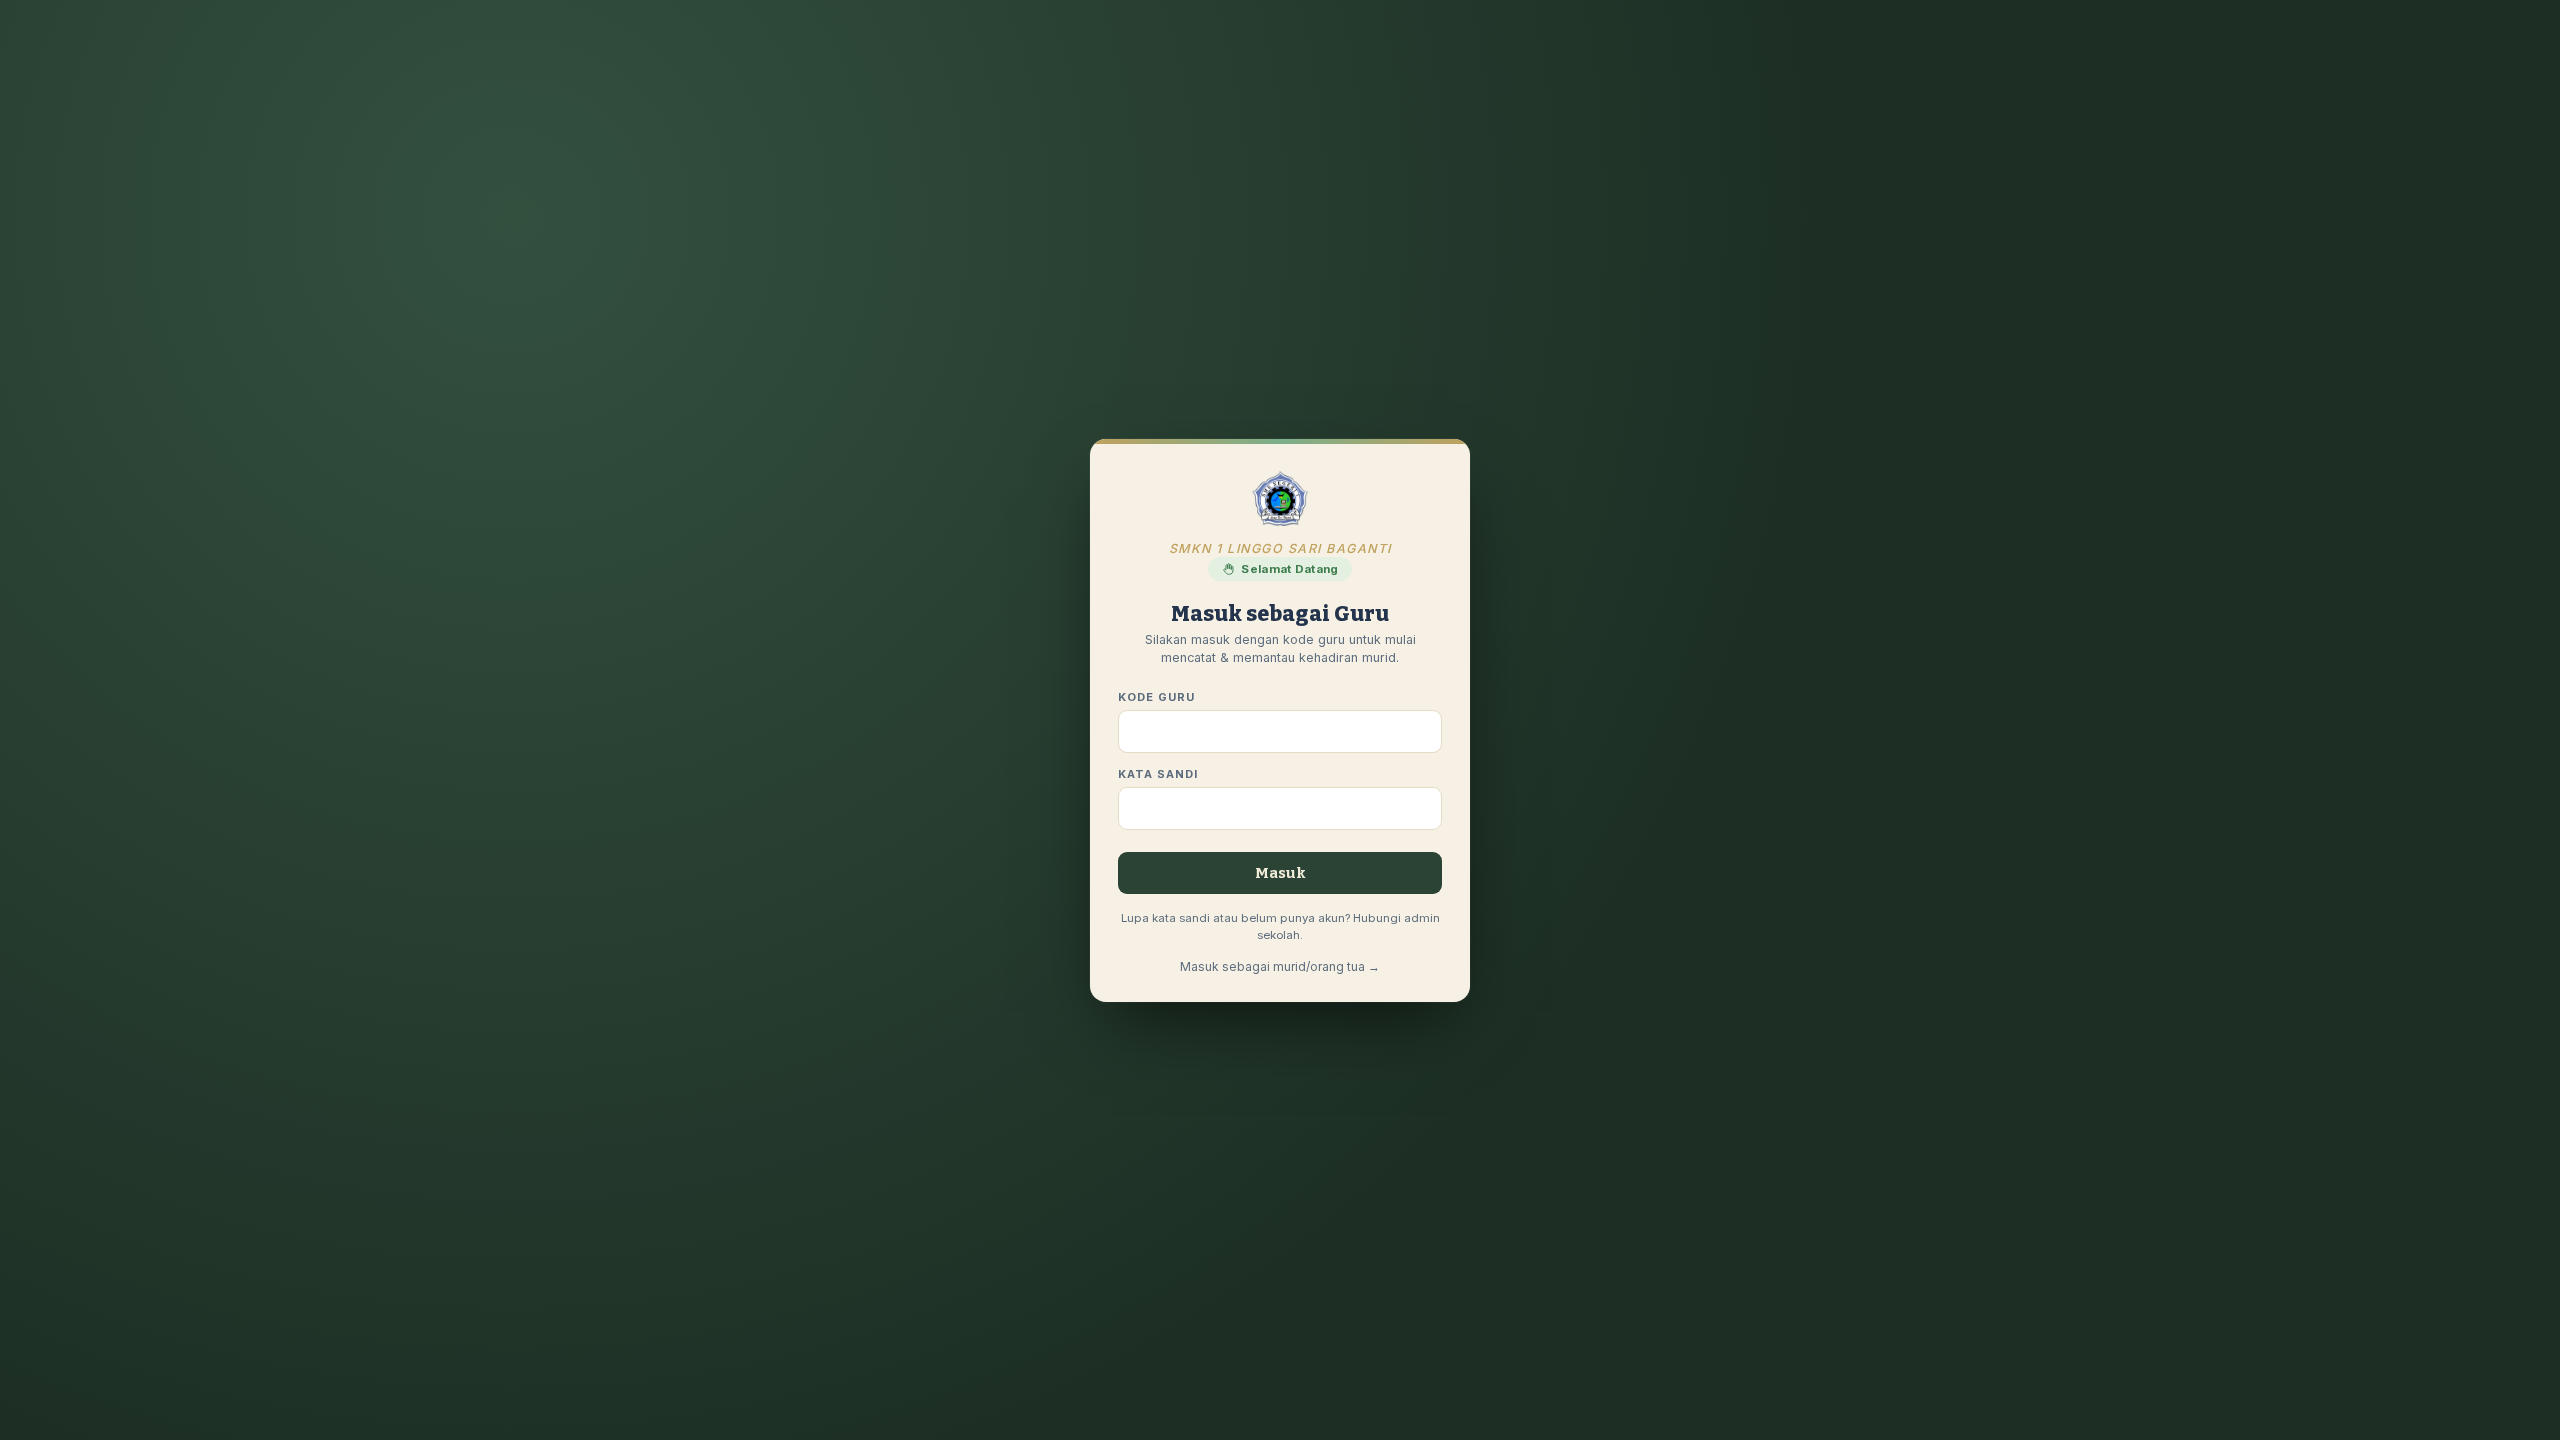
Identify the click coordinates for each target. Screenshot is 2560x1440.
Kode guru (1156, 697)
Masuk (1280, 873)
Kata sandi (1158, 774)
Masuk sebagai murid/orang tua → (1280, 966)
